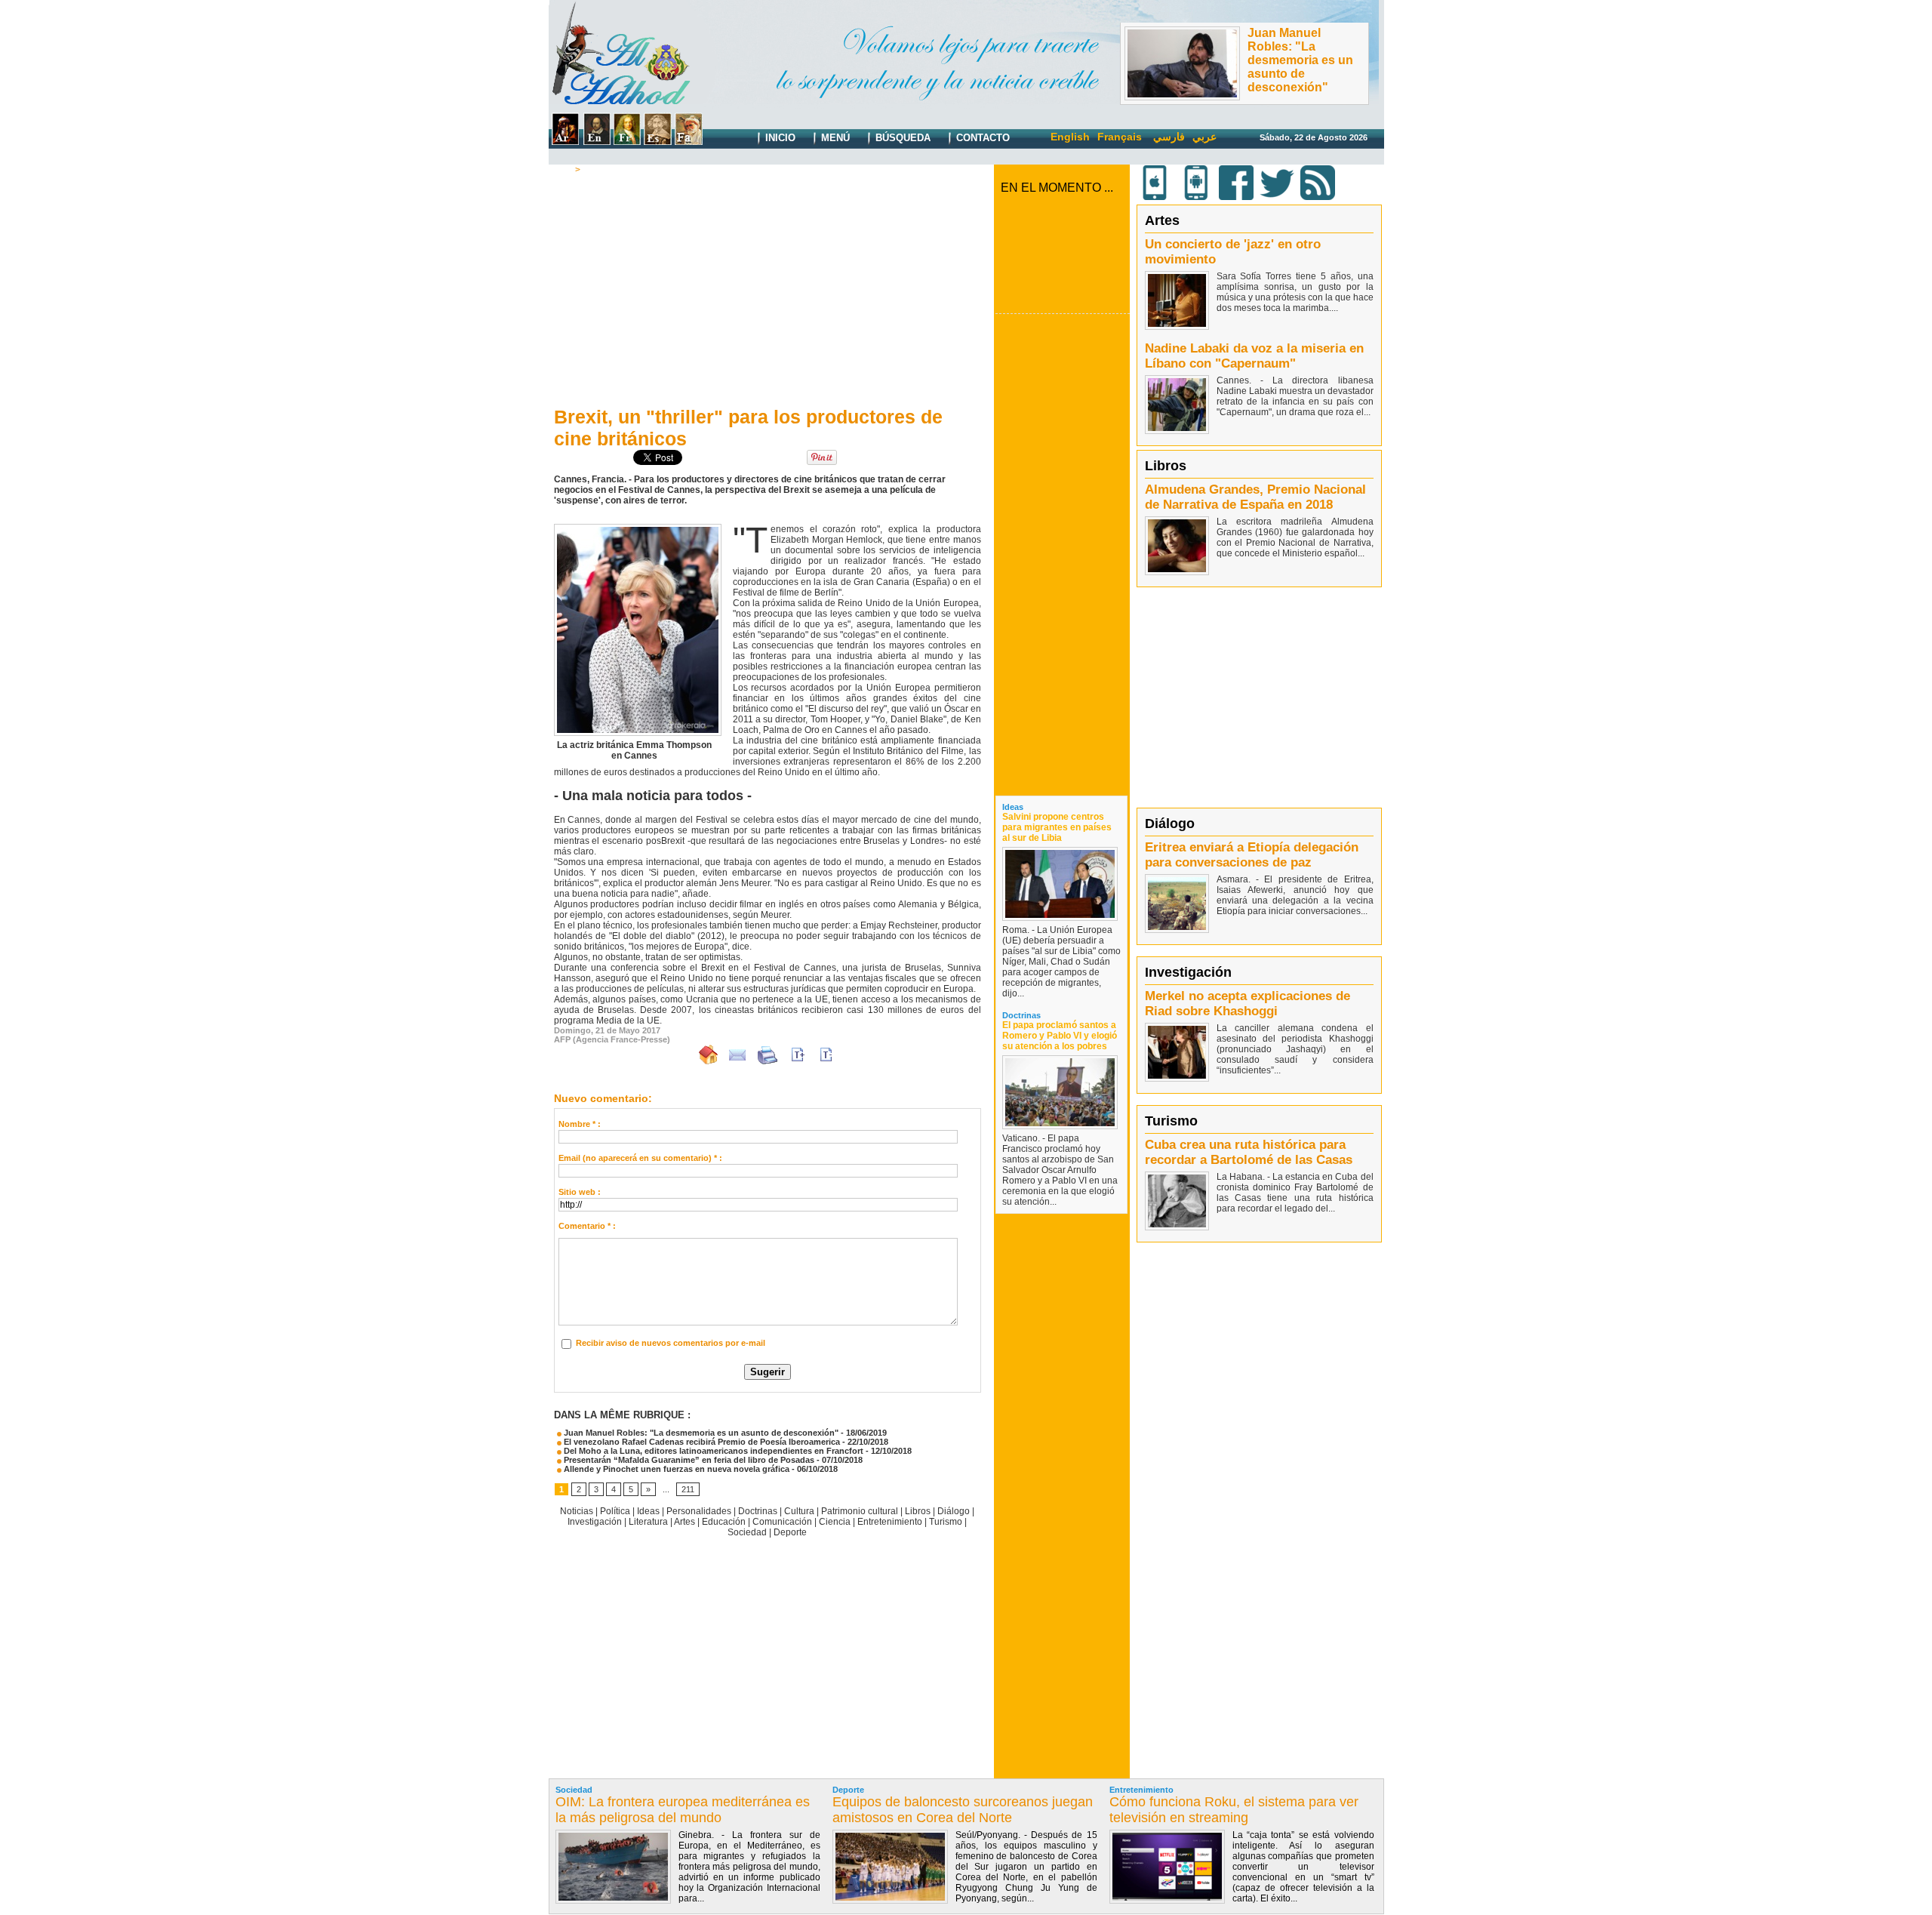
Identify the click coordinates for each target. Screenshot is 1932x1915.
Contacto (981, 138)
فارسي (1169, 137)
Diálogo (954, 1511)
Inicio (779, 138)
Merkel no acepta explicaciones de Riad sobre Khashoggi (1247, 1004)
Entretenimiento (890, 1522)
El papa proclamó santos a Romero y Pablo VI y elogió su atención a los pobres (1060, 1036)
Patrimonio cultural (860, 1511)
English (1070, 137)
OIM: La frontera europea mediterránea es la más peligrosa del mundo (683, 1810)
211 (688, 1489)
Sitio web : (580, 1192)
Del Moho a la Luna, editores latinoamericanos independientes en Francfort (712, 1451)
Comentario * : (587, 1226)
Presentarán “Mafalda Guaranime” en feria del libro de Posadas (688, 1460)
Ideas (648, 1511)
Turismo (946, 1522)
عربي (1204, 137)
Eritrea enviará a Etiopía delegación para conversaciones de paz (1252, 855)
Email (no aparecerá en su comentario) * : (640, 1158)
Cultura (600, 170)
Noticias (577, 1511)
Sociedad (747, 1532)
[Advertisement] (768, 288)
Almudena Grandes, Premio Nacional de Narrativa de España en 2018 (1255, 497)
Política (615, 1511)
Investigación (595, 1522)
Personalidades (699, 1511)
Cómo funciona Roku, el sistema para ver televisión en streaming (1234, 1810)
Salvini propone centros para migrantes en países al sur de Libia (1057, 827)
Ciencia (835, 1522)
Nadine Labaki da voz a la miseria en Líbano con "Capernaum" (1254, 356)
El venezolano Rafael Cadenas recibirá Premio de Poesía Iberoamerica (701, 1442)
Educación (724, 1522)
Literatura (648, 1522)
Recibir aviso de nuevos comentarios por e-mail (671, 1343)
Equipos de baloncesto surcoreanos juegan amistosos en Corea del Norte (963, 1810)
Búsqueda (901, 138)
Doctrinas (758, 1511)
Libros (918, 1511)
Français (1120, 137)
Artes (685, 1522)
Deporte (790, 1532)
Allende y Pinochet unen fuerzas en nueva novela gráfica (675, 1469)
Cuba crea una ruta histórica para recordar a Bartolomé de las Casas (1249, 1152)
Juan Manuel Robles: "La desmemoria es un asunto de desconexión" (1300, 60)
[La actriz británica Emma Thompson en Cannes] (638, 528)
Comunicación (782, 1522)
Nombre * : (580, 1124)
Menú (834, 138)
